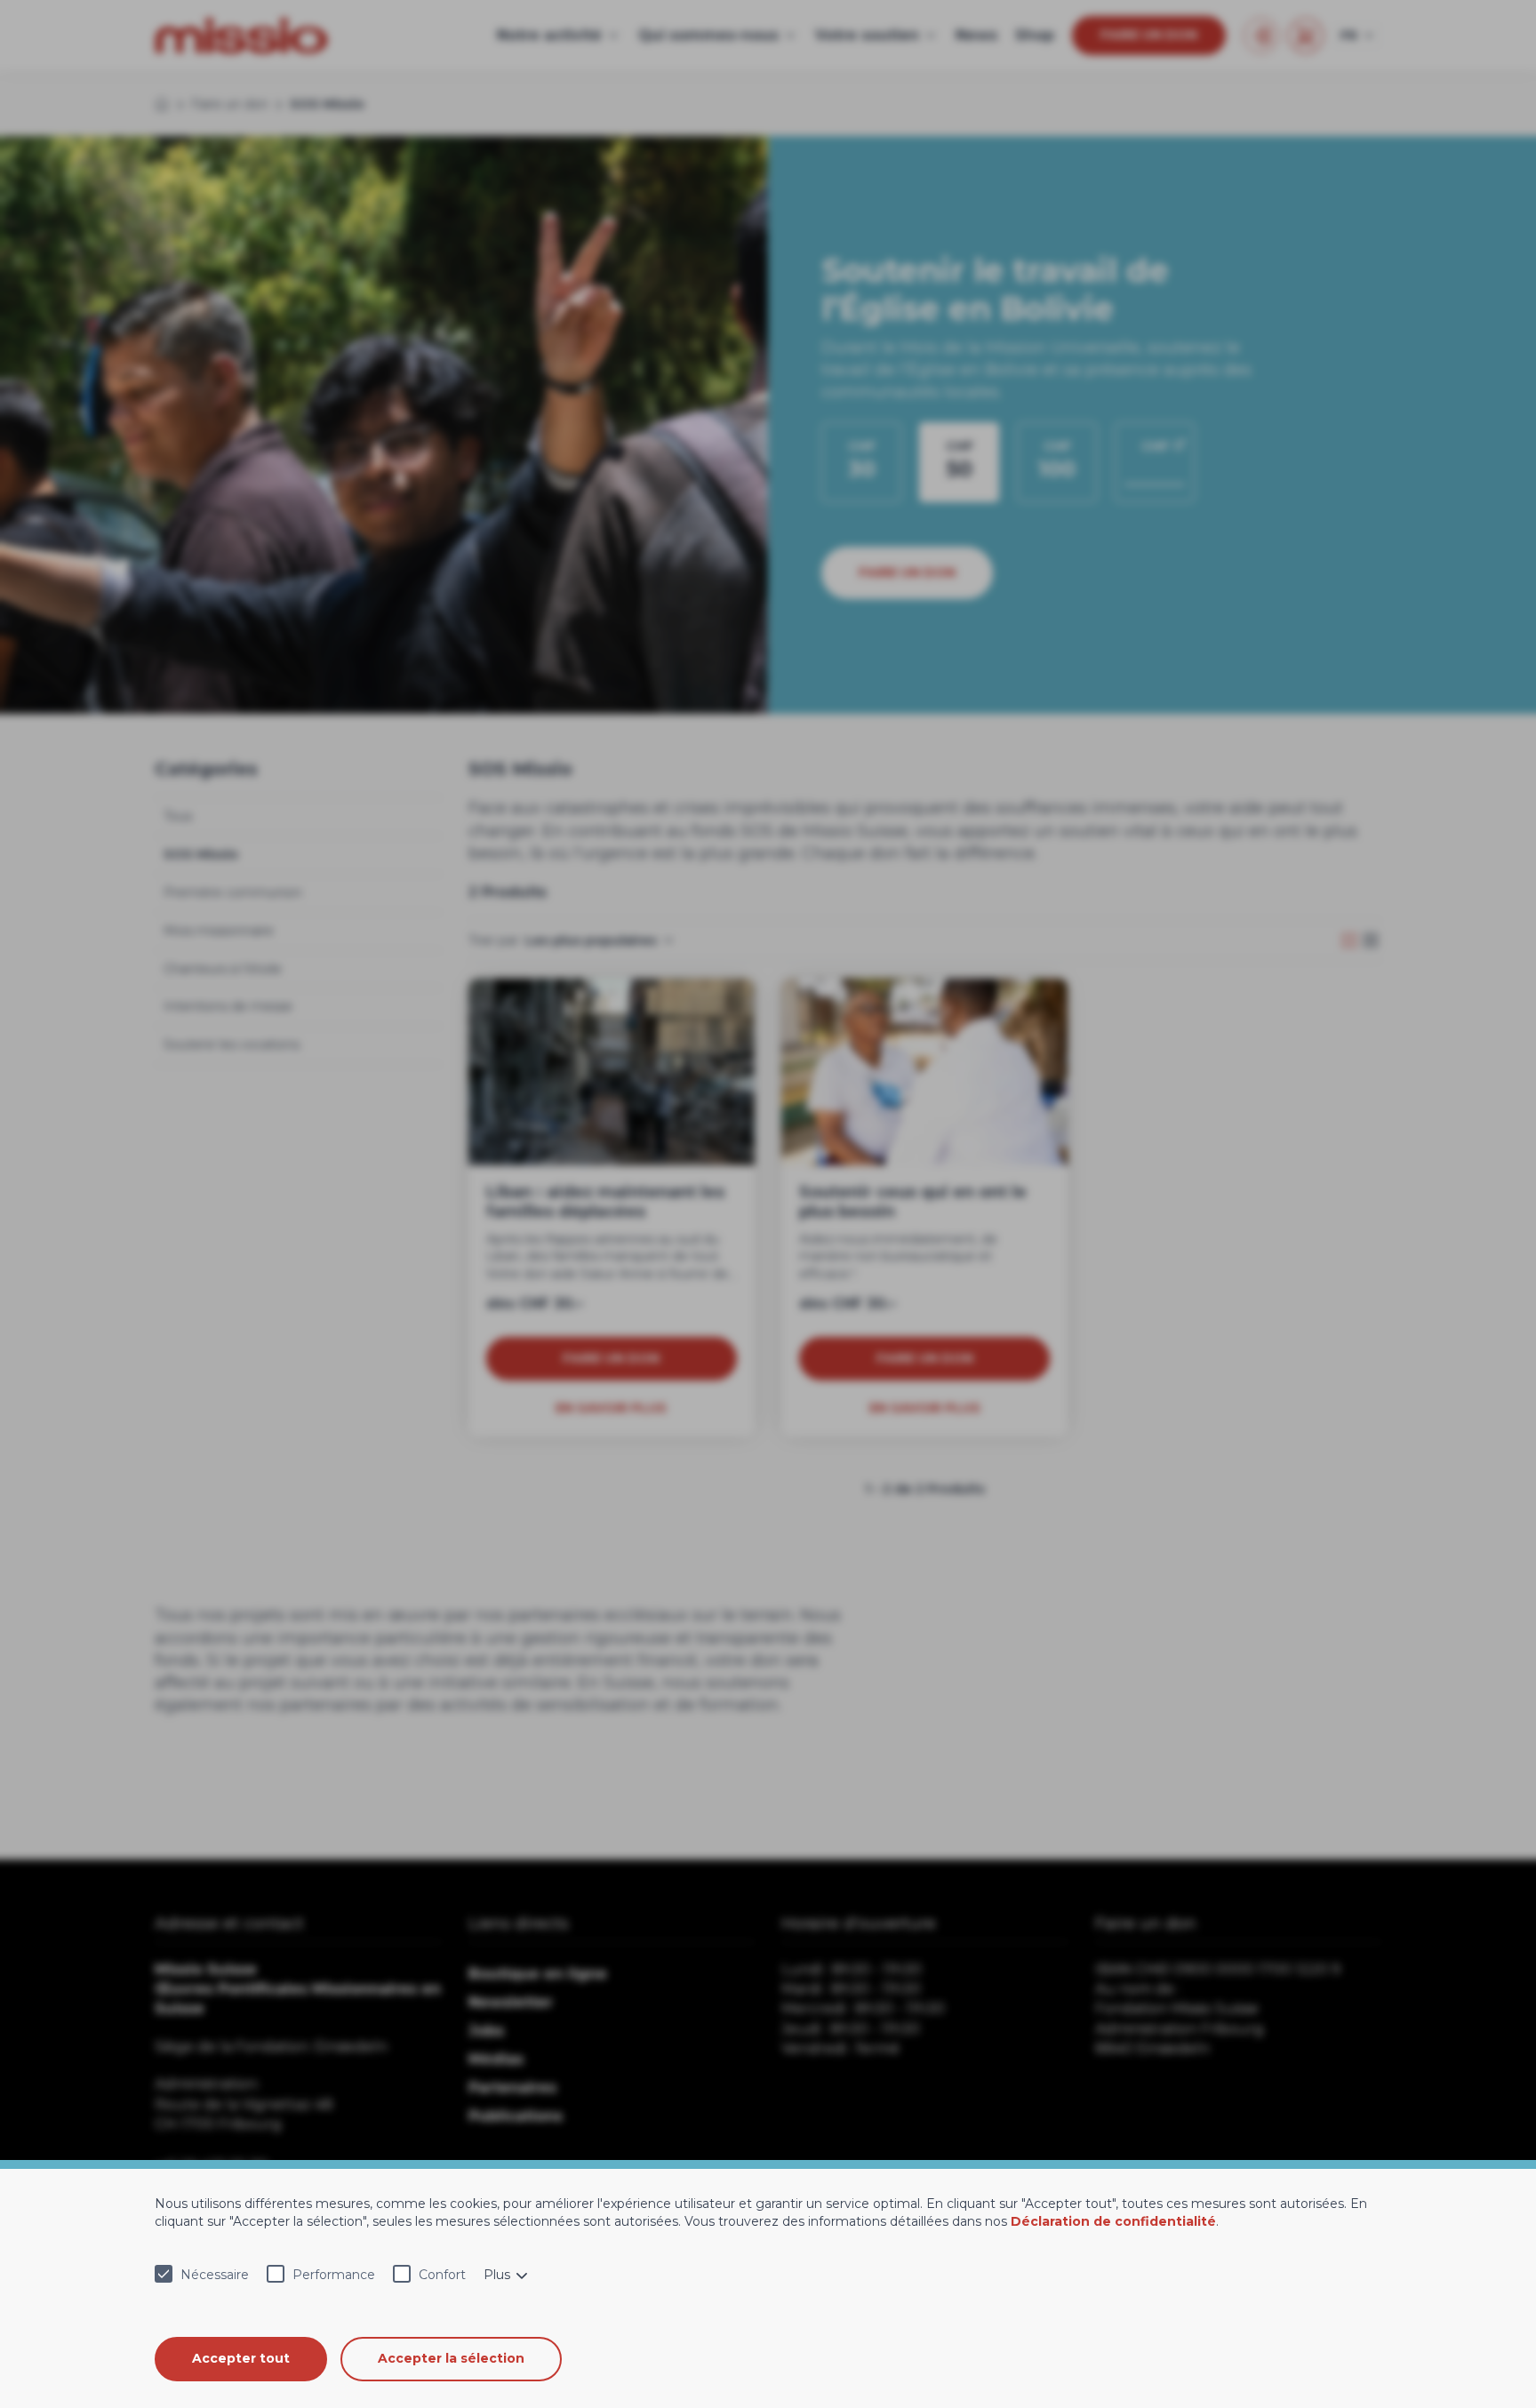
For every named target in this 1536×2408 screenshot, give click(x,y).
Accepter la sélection (451, 2358)
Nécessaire (215, 2275)
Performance (334, 2275)
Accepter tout (241, 2358)
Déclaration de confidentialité (1113, 2221)
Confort (442, 2275)
